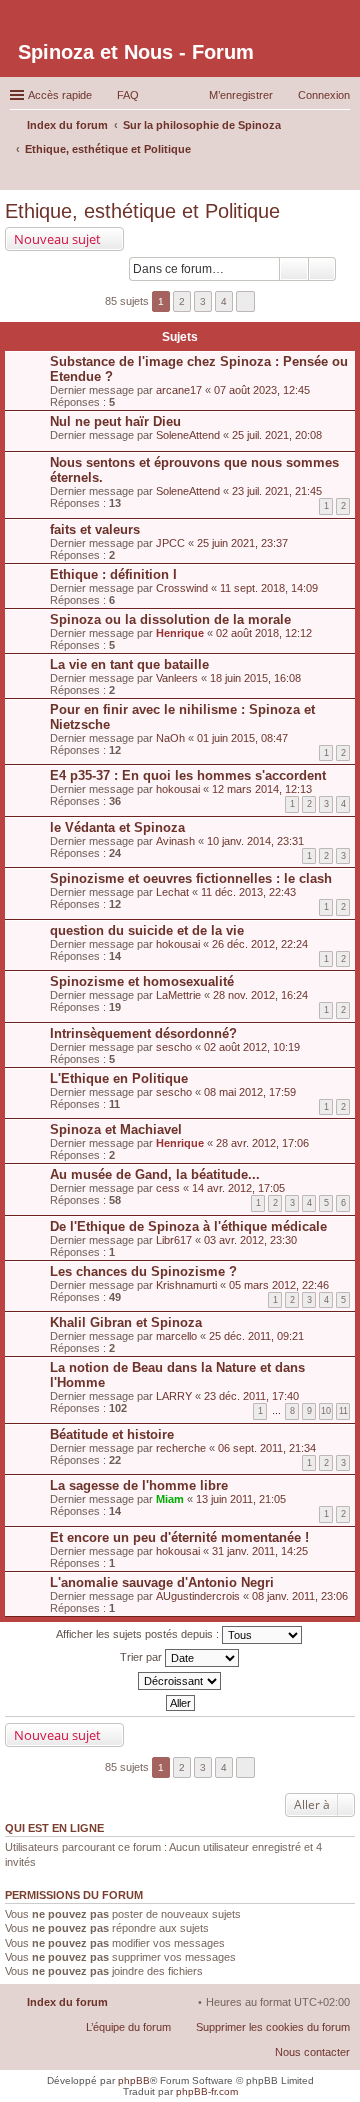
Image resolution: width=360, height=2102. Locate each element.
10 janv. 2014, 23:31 (255, 841)
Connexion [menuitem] (324, 95)
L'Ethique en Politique (119, 1078)
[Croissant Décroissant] (180, 1681)
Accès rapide (60, 95)
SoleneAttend (188, 435)
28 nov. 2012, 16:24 (260, 995)
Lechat (172, 892)
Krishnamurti (186, 1285)
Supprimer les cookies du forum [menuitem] (273, 2027)
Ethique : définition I (113, 574)
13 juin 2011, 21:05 (241, 1499)
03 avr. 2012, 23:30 (250, 1240)
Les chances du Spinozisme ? (143, 1271)
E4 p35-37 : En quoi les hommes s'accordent (188, 775)
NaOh (170, 738)
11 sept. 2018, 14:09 (269, 588)
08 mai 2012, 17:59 (250, 1092)
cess (168, 1188)
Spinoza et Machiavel (116, 1129)
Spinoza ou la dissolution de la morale (170, 619)
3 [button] (203, 301)
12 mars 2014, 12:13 (262, 789)
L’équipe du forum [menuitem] (128, 2027)
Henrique (180, 633)
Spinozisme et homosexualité (142, 981)
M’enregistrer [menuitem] (241, 95)
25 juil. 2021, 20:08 (277, 435)
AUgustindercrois (198, 1596)
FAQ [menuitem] (128, 95)
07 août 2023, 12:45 (262, 390)
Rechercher (294, 269)
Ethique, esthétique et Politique (142, 211)
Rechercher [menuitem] (342, 177)
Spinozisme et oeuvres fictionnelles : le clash (191, 878)
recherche (181, 1448)
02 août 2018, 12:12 (264, 633)
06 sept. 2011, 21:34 (267, 1448)
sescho (174, 1047)
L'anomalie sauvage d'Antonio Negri (162, 1582)
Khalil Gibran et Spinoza (126, 1322)
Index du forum (67, 2002)
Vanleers (177, 678)
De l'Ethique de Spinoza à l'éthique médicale (188, 1226)
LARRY (174, 1396)
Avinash (175, 841)
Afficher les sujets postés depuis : (139, 1633)
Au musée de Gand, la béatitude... (155, 1174)
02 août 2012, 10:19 (252, 1047)
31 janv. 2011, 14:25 (260, 1551)
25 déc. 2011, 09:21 (256, 1336)
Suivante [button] (245, 301)
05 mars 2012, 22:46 (279, 1285)
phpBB (134, 2080)
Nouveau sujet (57, 239)
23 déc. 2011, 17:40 (251, 1396)
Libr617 (174, 1240)
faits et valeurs (95, 529)
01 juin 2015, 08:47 (242, 738)
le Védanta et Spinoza (117, 827)
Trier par (142, 1656)
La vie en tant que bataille (129, 664)
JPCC (170, 543)
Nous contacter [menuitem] (312, 2052)
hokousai (178, 789)
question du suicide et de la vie (147, 930)
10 (326, 1411)
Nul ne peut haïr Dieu (115, 421)
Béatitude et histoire (112, 1434)
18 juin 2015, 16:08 (255, 678)
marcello (176, 1336)
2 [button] (182, 301)
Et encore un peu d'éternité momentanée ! (179, 1537)
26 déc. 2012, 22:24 (260, 944)
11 (343, 1411)
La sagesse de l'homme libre (139, 1485)
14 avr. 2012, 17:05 (238, 1188)
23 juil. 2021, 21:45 (277, 491)
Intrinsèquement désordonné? (143, 1033)
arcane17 (179, 390)
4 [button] (224, 301)
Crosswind (182, 588)
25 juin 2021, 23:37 (242, 543)
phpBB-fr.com (207, 2091)
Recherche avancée (322, 269)
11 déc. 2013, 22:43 (248, 892)
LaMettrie (178, 995)
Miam (170, 1499)
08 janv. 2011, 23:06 (300, 1596)
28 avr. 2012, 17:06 (262, 1143)
